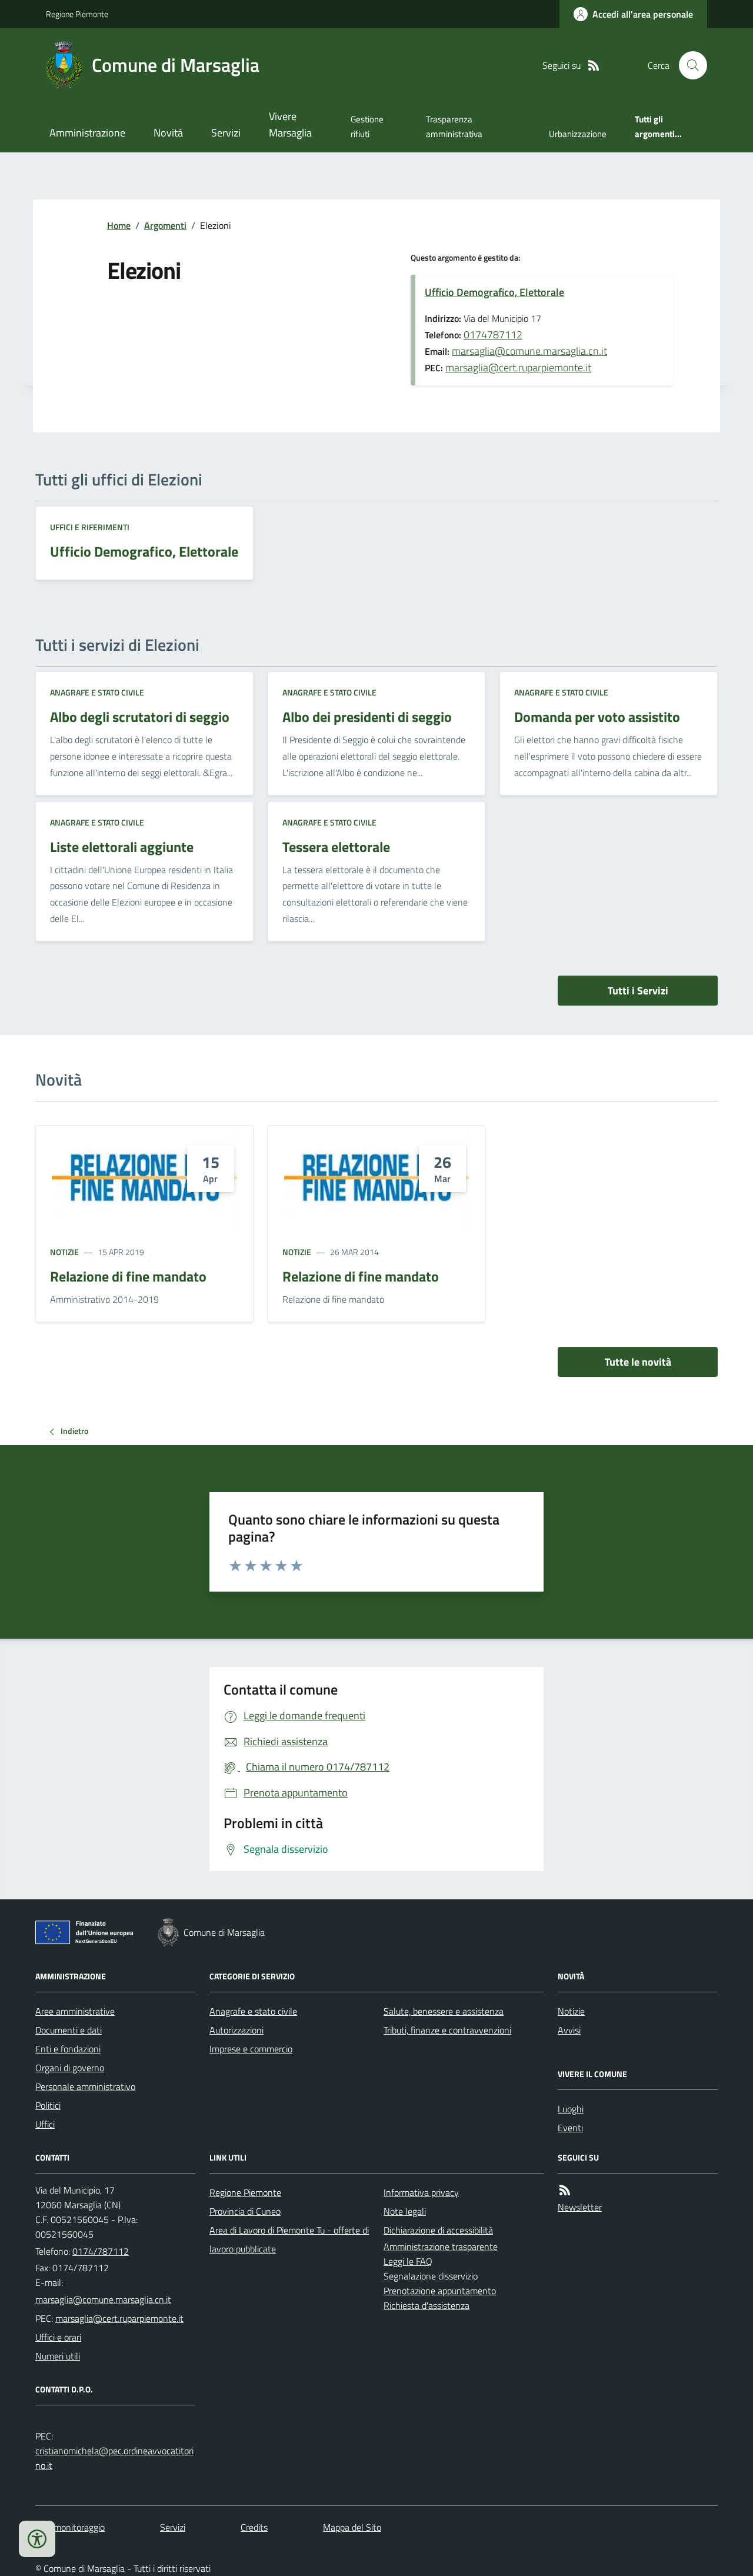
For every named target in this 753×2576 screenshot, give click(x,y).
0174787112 (493, 335)
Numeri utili (58, 2356)
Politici (48, 2105)
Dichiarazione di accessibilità (438, 2230)
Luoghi (571, 2109)
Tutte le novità (638, 1362)
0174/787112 (101, 2251)
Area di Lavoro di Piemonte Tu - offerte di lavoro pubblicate (289, 2239)
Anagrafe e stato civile (97, 692)
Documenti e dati (69, 2030)
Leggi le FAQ (408, 2261)
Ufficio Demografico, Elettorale (494, 292)
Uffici (45, 2124)
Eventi (570, 2128)
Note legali (405, 2211)
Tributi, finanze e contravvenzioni (447, 2030)
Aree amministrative (75, 2011)
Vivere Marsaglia (290, 124)
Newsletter (580, 2207)
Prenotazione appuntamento (440, 2291)
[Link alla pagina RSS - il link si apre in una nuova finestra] (594, 66)
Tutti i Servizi (638, 991)
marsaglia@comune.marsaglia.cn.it (529, 351)
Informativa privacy (421, 2192)
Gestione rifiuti (367, 126)
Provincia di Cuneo (245, 2211)
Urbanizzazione (578, 134)
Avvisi (569, 2030)
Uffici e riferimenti (90, 527)
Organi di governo (70, 2068)
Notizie (64, 1252)
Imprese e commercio (251, 2049)
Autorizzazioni (236, 2030)
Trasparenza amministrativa (454, 126)
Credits (254, 2527)
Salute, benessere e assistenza (444, 2011)
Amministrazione (87, 133)
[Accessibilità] (37, 2539)
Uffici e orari (58, 2337)
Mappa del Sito (352, 2527)
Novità (168, 133)
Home (119, 225)
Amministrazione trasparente (441, 2246)
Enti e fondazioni (68, 2049)
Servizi (226, 133)
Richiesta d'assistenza (427, 2305)
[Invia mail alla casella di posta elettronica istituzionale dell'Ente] (103, 2299)
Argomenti (165, 225)
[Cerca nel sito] (688, 65)
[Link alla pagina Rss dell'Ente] (565, 2190)
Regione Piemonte (77, 14)
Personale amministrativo (85, 2086)
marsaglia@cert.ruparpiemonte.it (518, 367)
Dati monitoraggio (70, 2527)
